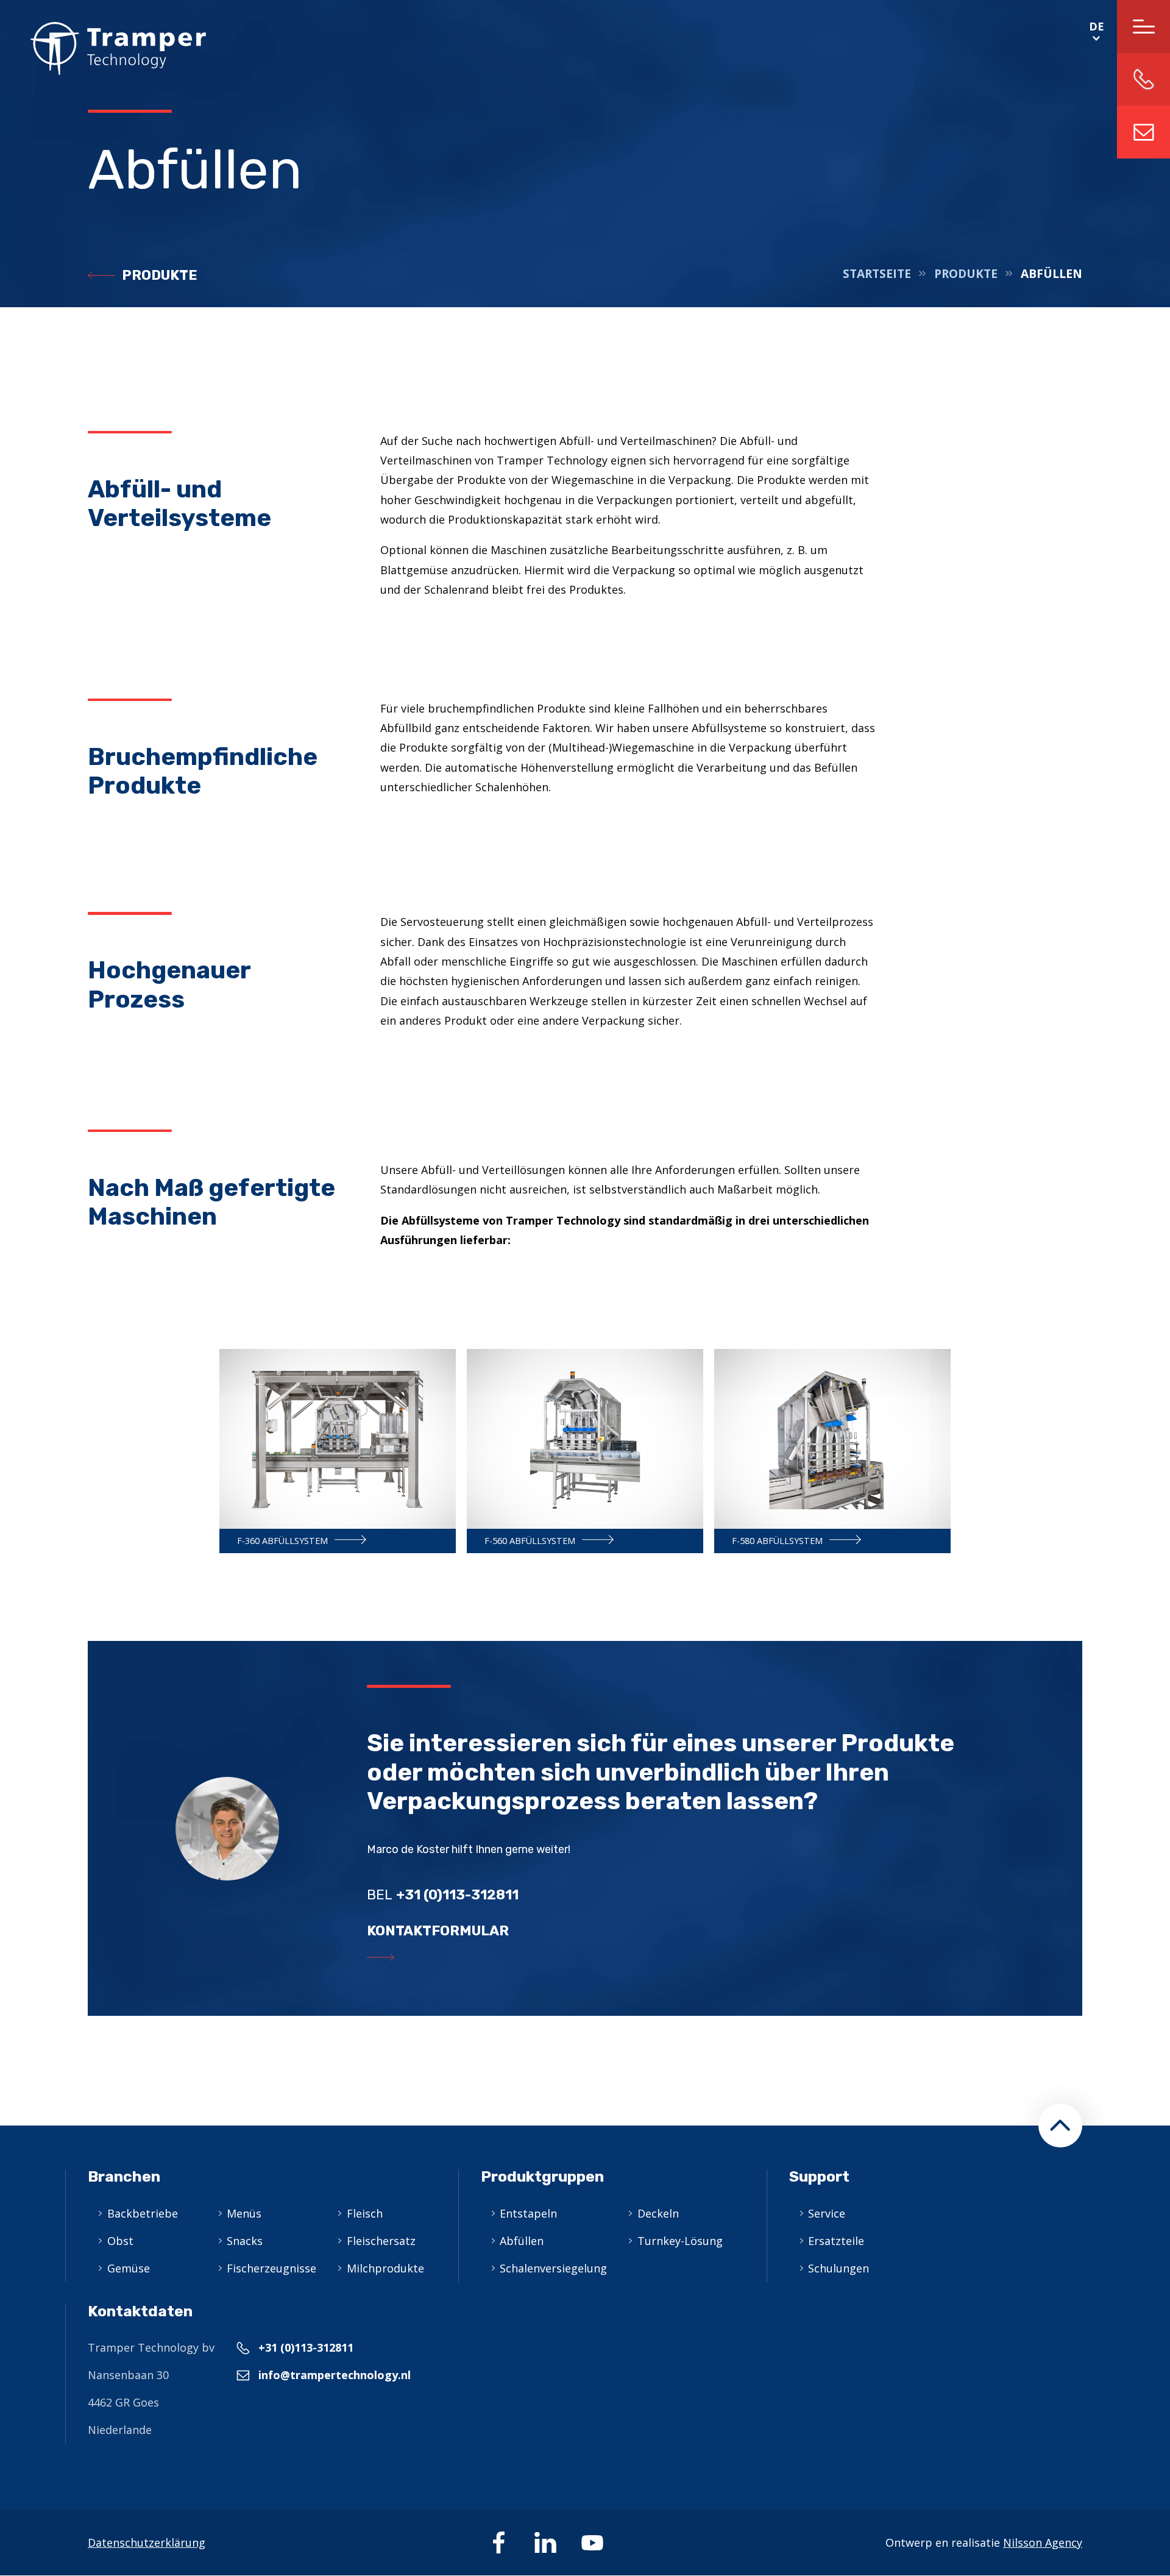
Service (827, 2213)
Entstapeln (528, 2213)
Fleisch (365, 2213)
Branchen (124, 2176)
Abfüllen (522, 2241)
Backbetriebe (143, 2213)
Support (819, 2176)
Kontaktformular (438, 1931)
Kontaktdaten (140, 2311)
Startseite (877, 274)
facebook (498, 2542)
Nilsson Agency (1043, 2542)
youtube (592, 2542)
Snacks (245, 2241)
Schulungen (838, 2268)
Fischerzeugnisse (271, 2268)
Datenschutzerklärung (147, 2542)
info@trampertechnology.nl (1143, 132)
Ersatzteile (836, 2241)
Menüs (244, 2213)
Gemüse (129, 2268)
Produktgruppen (542, 2176)
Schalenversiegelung (553, 2268)
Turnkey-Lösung (680, 2241)
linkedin (545, 2542)
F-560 (585, 1451)
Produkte (160, 275)
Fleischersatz (381, 2241)
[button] (1060, 2126)
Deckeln (658, 2213)
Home (103, 48)
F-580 (832, 1451)
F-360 (338, 1451)
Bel (443, 1895)
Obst (120, 2241)
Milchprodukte (385, 2268)
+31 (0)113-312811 (306, 2347)
